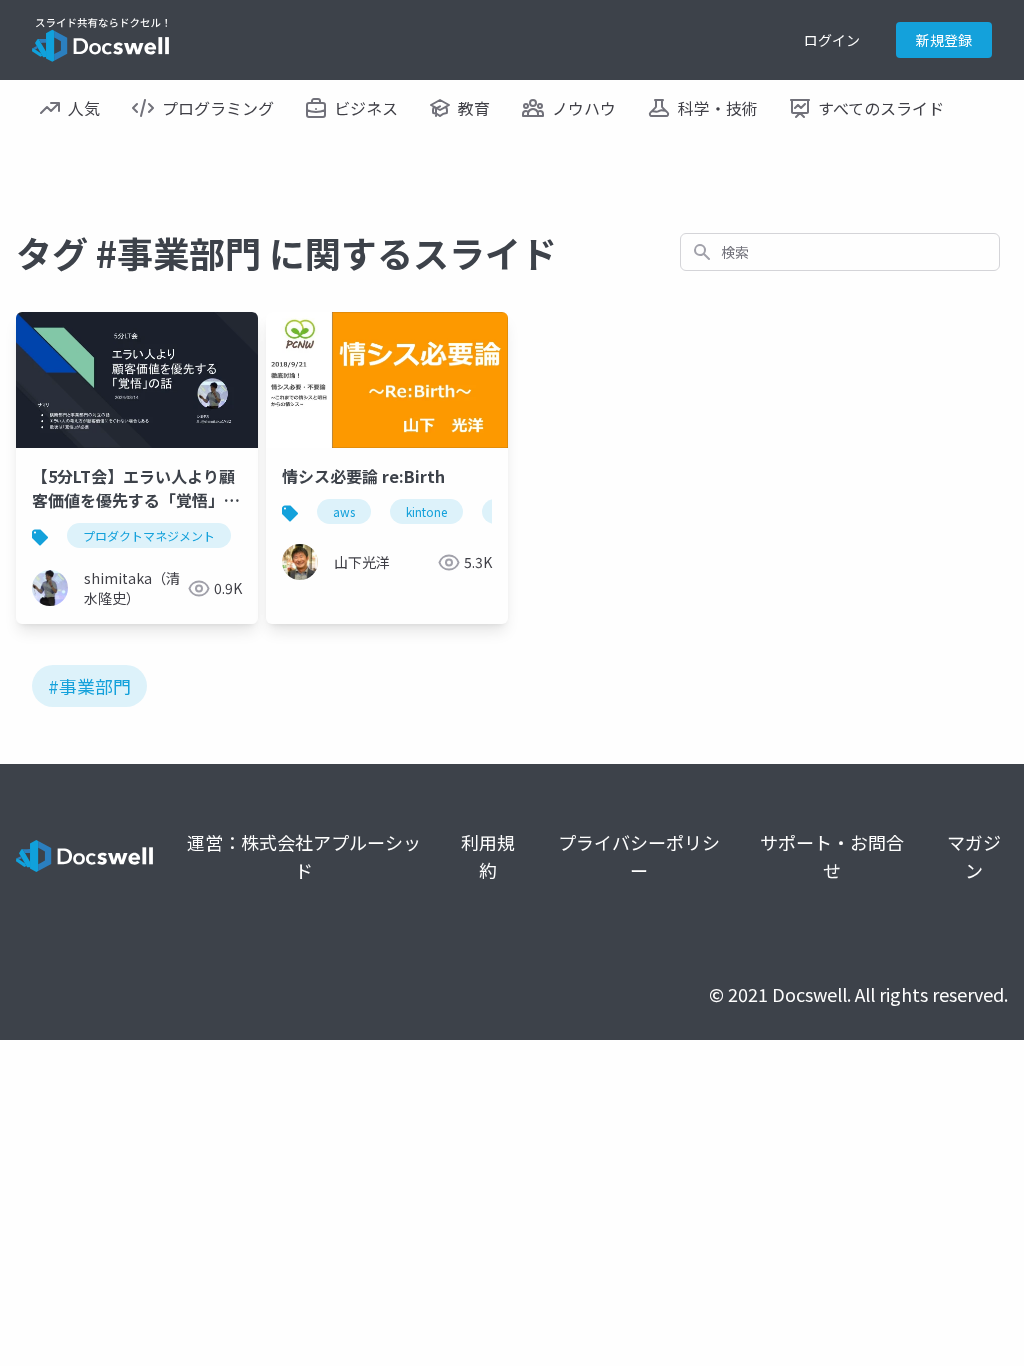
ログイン (832, 40)
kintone (426, 511)
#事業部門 (89, 686)
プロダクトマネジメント (149, 535)
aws (344, 511)
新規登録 (944, 40)
